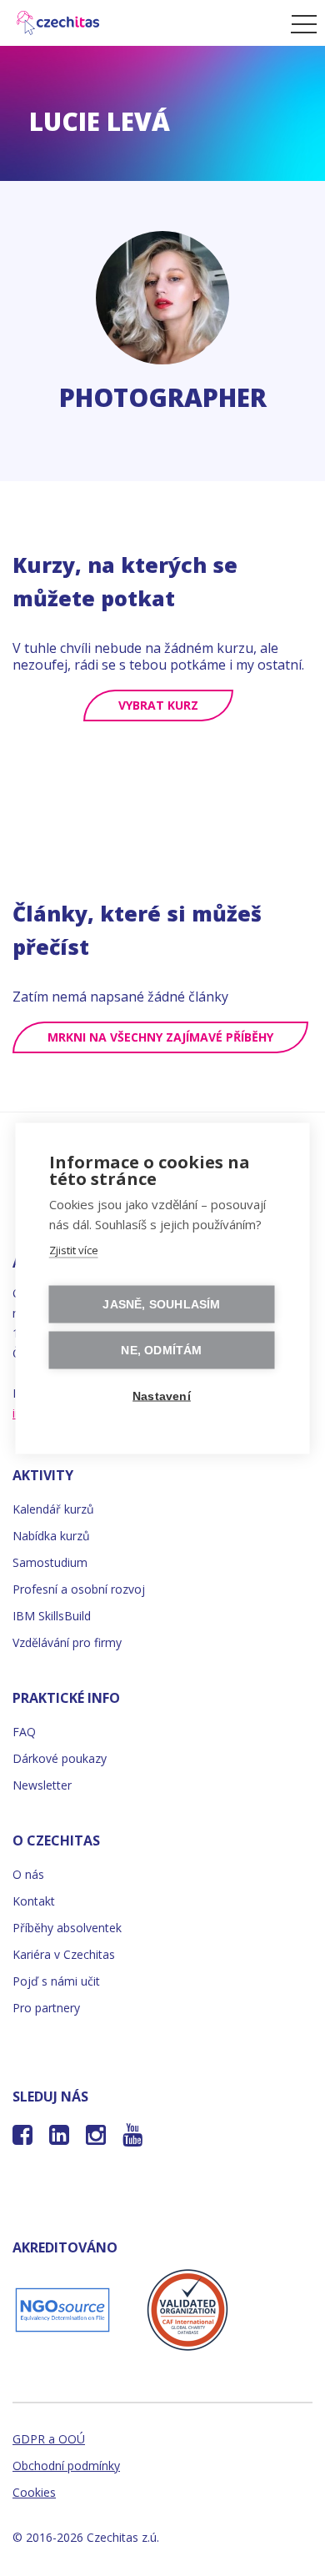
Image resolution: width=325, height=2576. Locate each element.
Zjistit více (74, 1249)
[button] (300, 23)
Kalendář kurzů (53, 1509)
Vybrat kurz (158, 705)
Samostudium (50, 1562)
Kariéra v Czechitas (64, 1954)
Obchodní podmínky (66, 2466)
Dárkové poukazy (60, 1758)
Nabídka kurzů (51, 1536)
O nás (28, 1874)
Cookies (34, 2492)
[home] (141, 23)
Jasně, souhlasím (161, 1304)
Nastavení (162, 1396)
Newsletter (42, 1785)
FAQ (24, 1732)
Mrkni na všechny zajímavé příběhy (160, 1037)
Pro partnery (46, 2008)
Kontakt (34, 1901)
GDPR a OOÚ (49, 2439)
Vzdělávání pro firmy (67, 1642)
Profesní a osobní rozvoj (79, 1589)
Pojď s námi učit (56, 1981)
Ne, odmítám (161, 1350)
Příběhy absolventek (67, 1928)
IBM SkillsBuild (52, 1616)
